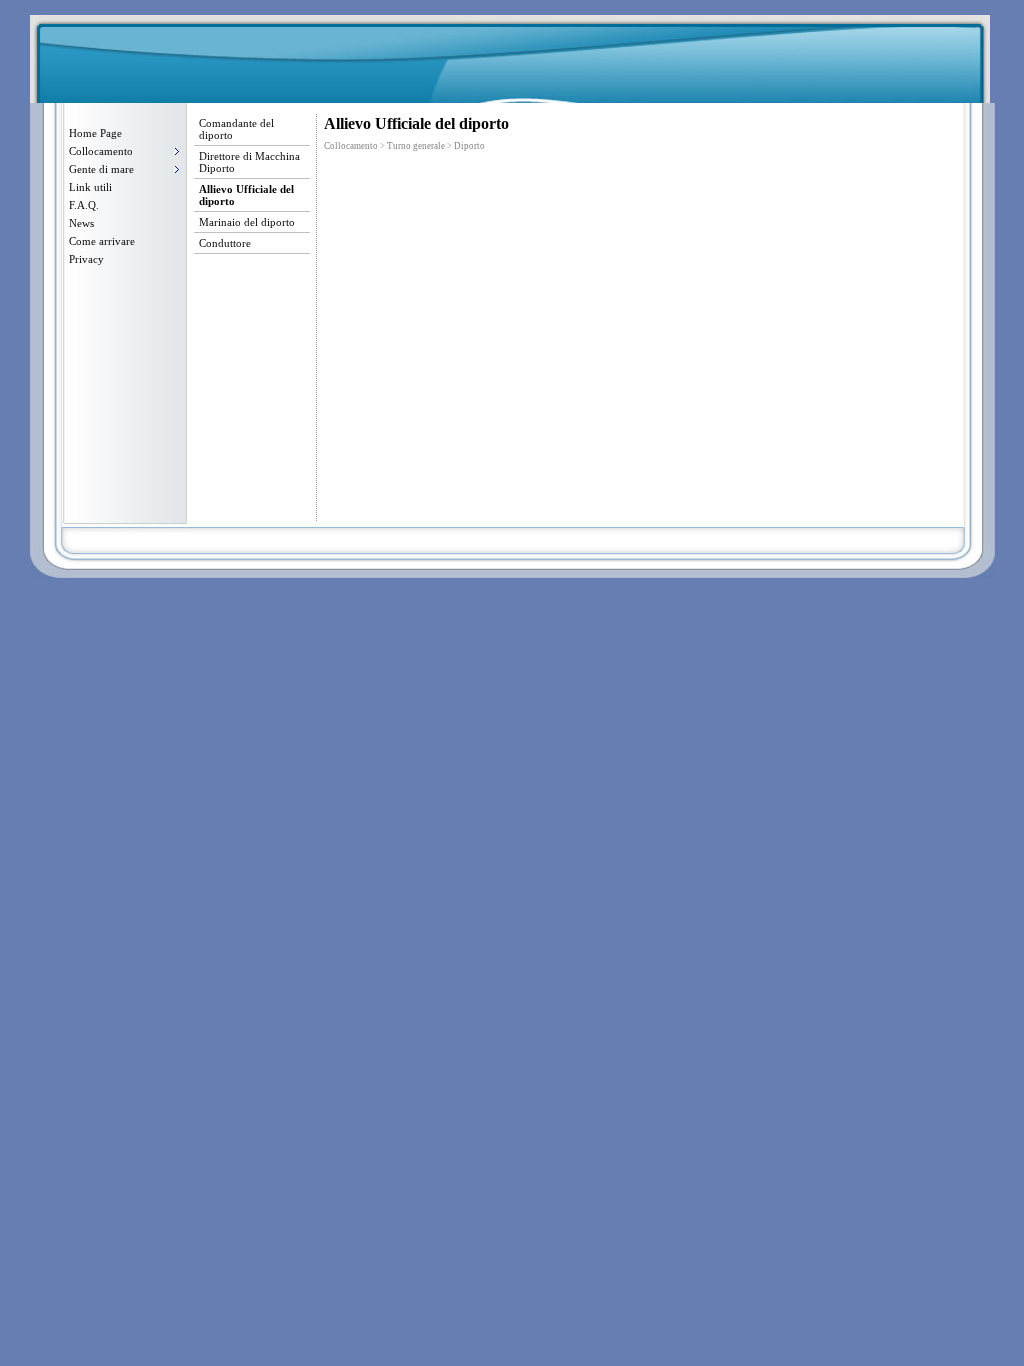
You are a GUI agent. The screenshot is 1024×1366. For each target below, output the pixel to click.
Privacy (86, 259)
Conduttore (225, 243)
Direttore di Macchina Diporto (249, 162)
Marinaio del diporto (247, 222)
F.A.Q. (84, 205)
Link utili (90, 187)
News (81, 223)
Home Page (95, 133)
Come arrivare (102, 241)
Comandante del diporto (236, 129)
